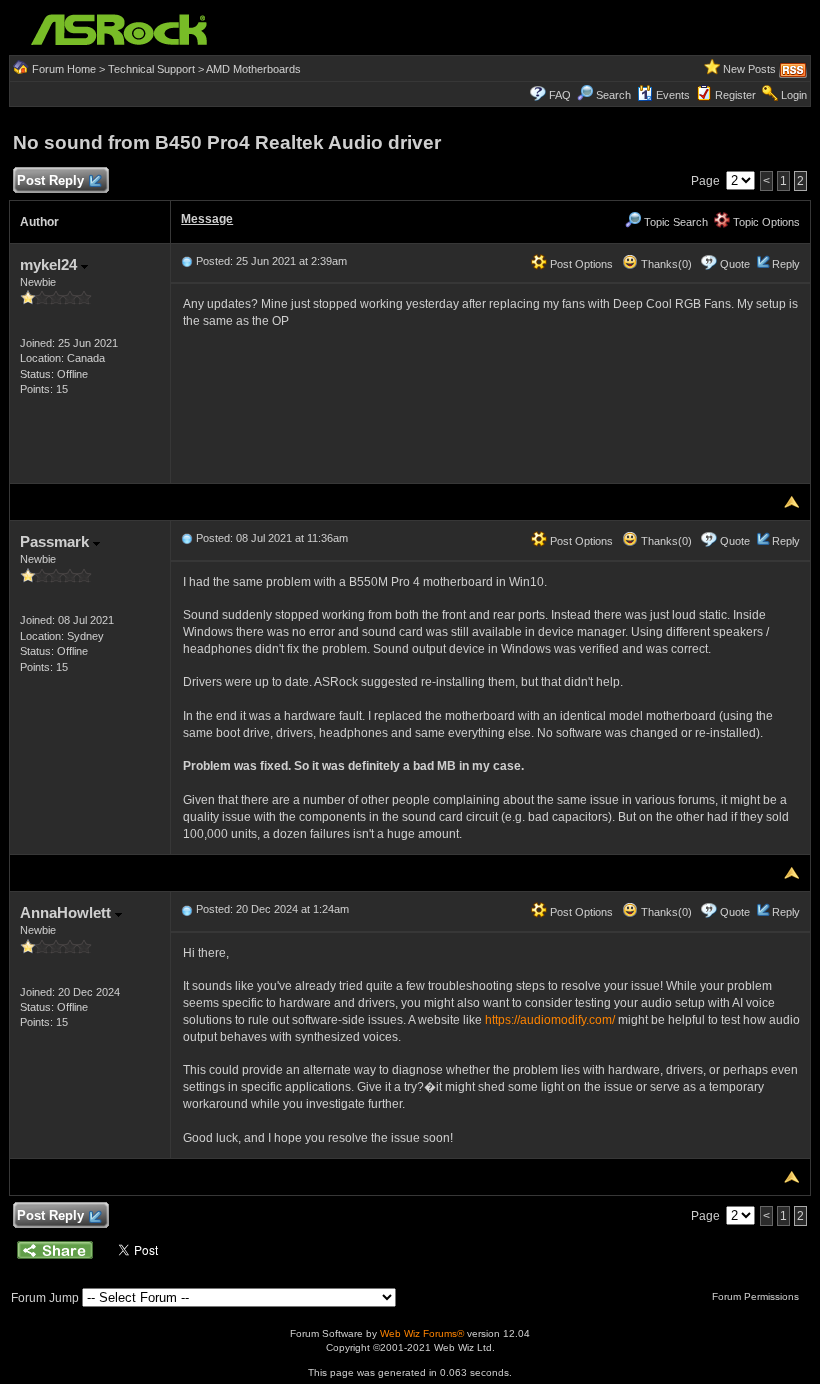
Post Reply (50, 180)
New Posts (749, 69)
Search (613, 95)
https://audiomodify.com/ (550, 1020)
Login (794, 95)
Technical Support (151, 69)
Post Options (580, 264)
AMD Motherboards (253, 69)
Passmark (56, 541)
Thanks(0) (665, 264)
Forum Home (64, 69)
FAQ (560, 95)
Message (207, 219)
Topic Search (674, 222)
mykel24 (50, 264)
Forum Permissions (757, 1296)
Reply (786, 264)
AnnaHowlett (67, 912)
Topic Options (765, 222)
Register (735, 95)
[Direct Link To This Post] (187, 261)
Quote (735, 264)
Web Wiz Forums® (422, 1333)
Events (673, 95)
